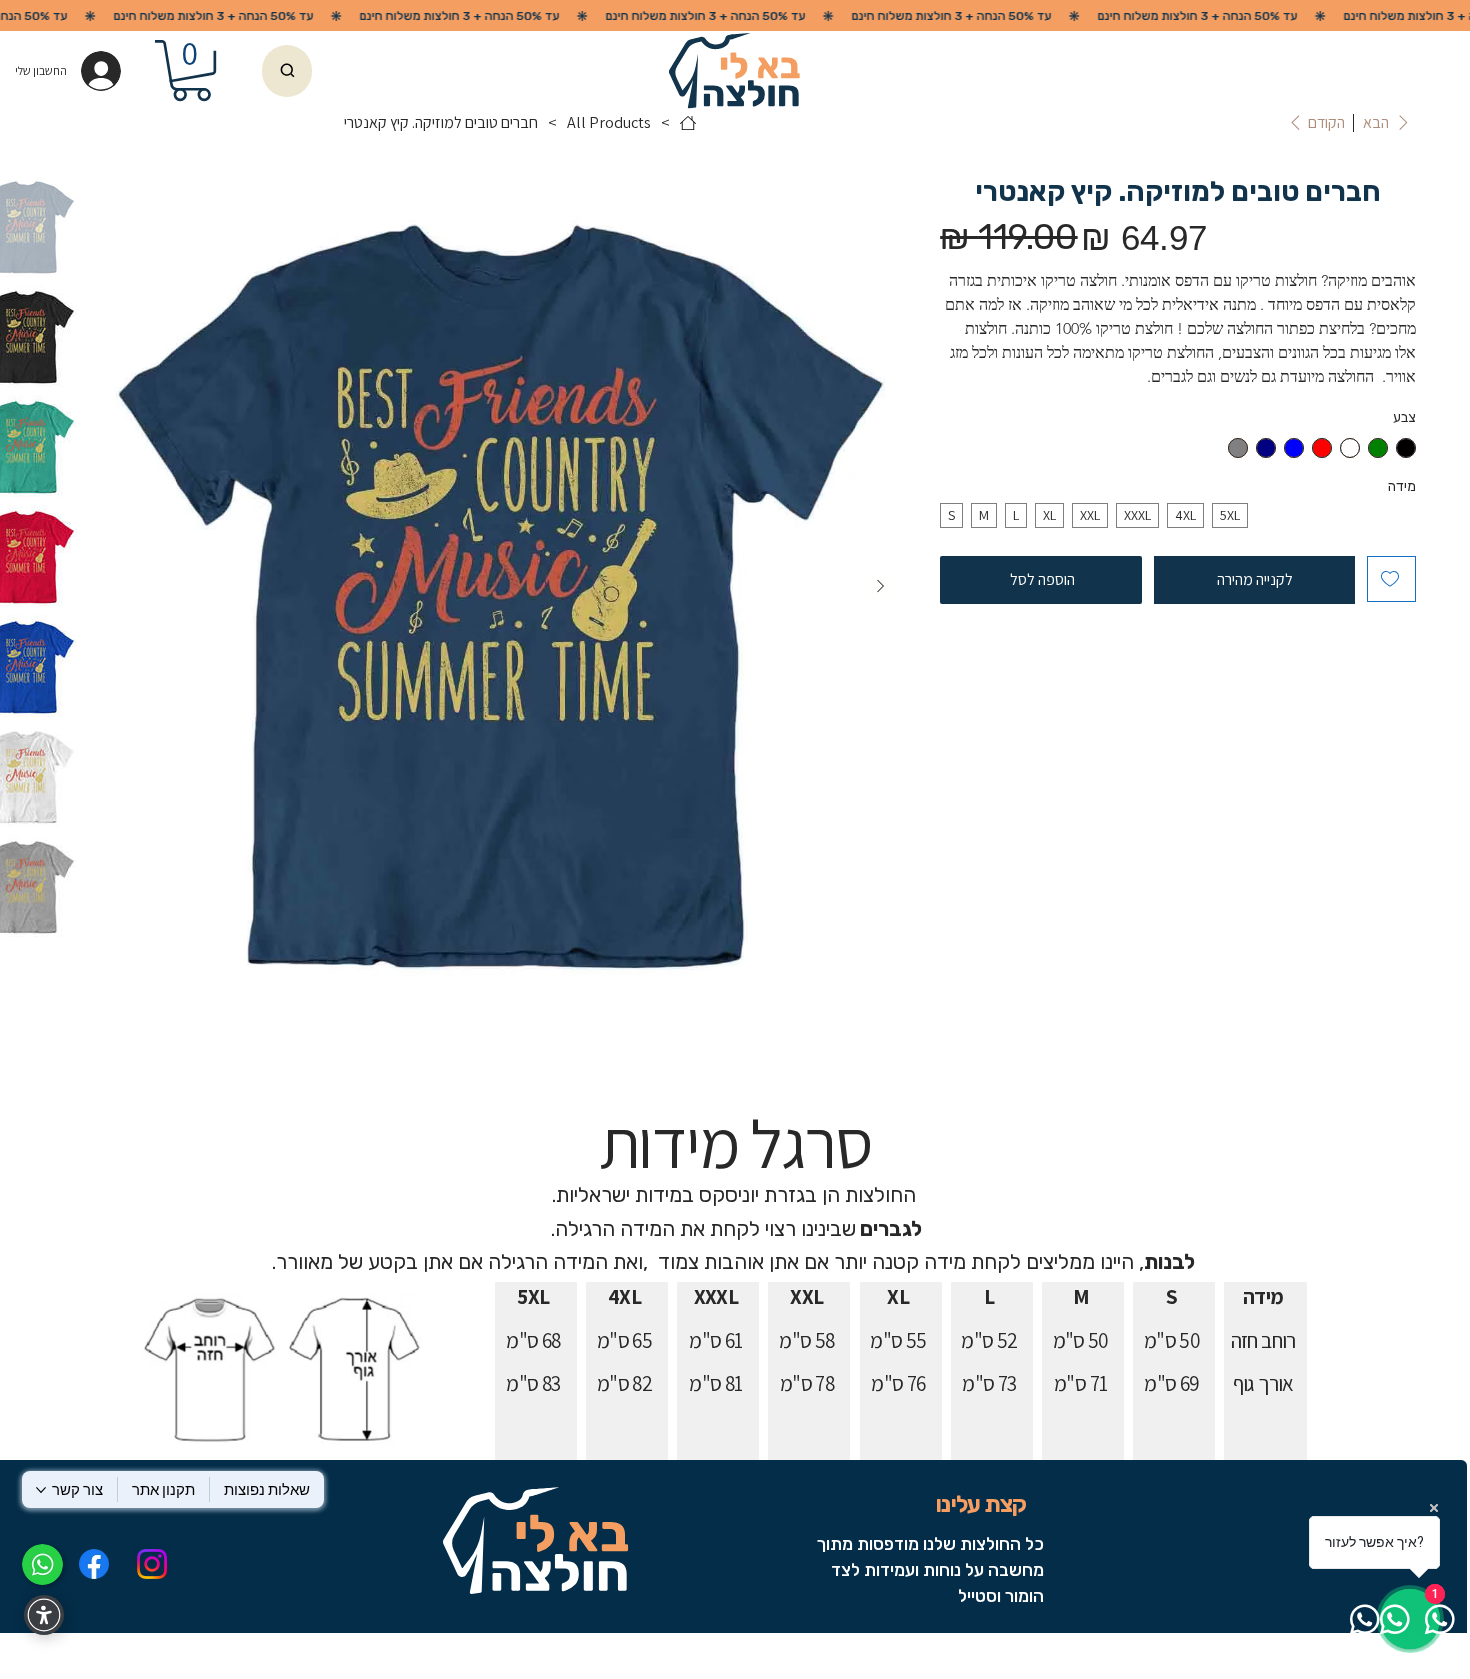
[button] (191, 70)
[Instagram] (152, 1564)
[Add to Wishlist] (1391, 579)
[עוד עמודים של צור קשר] (41, 1490)
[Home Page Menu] (688, 123)
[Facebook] (93, 1564)
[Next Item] (880, 587)
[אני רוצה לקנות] (287, 71)
